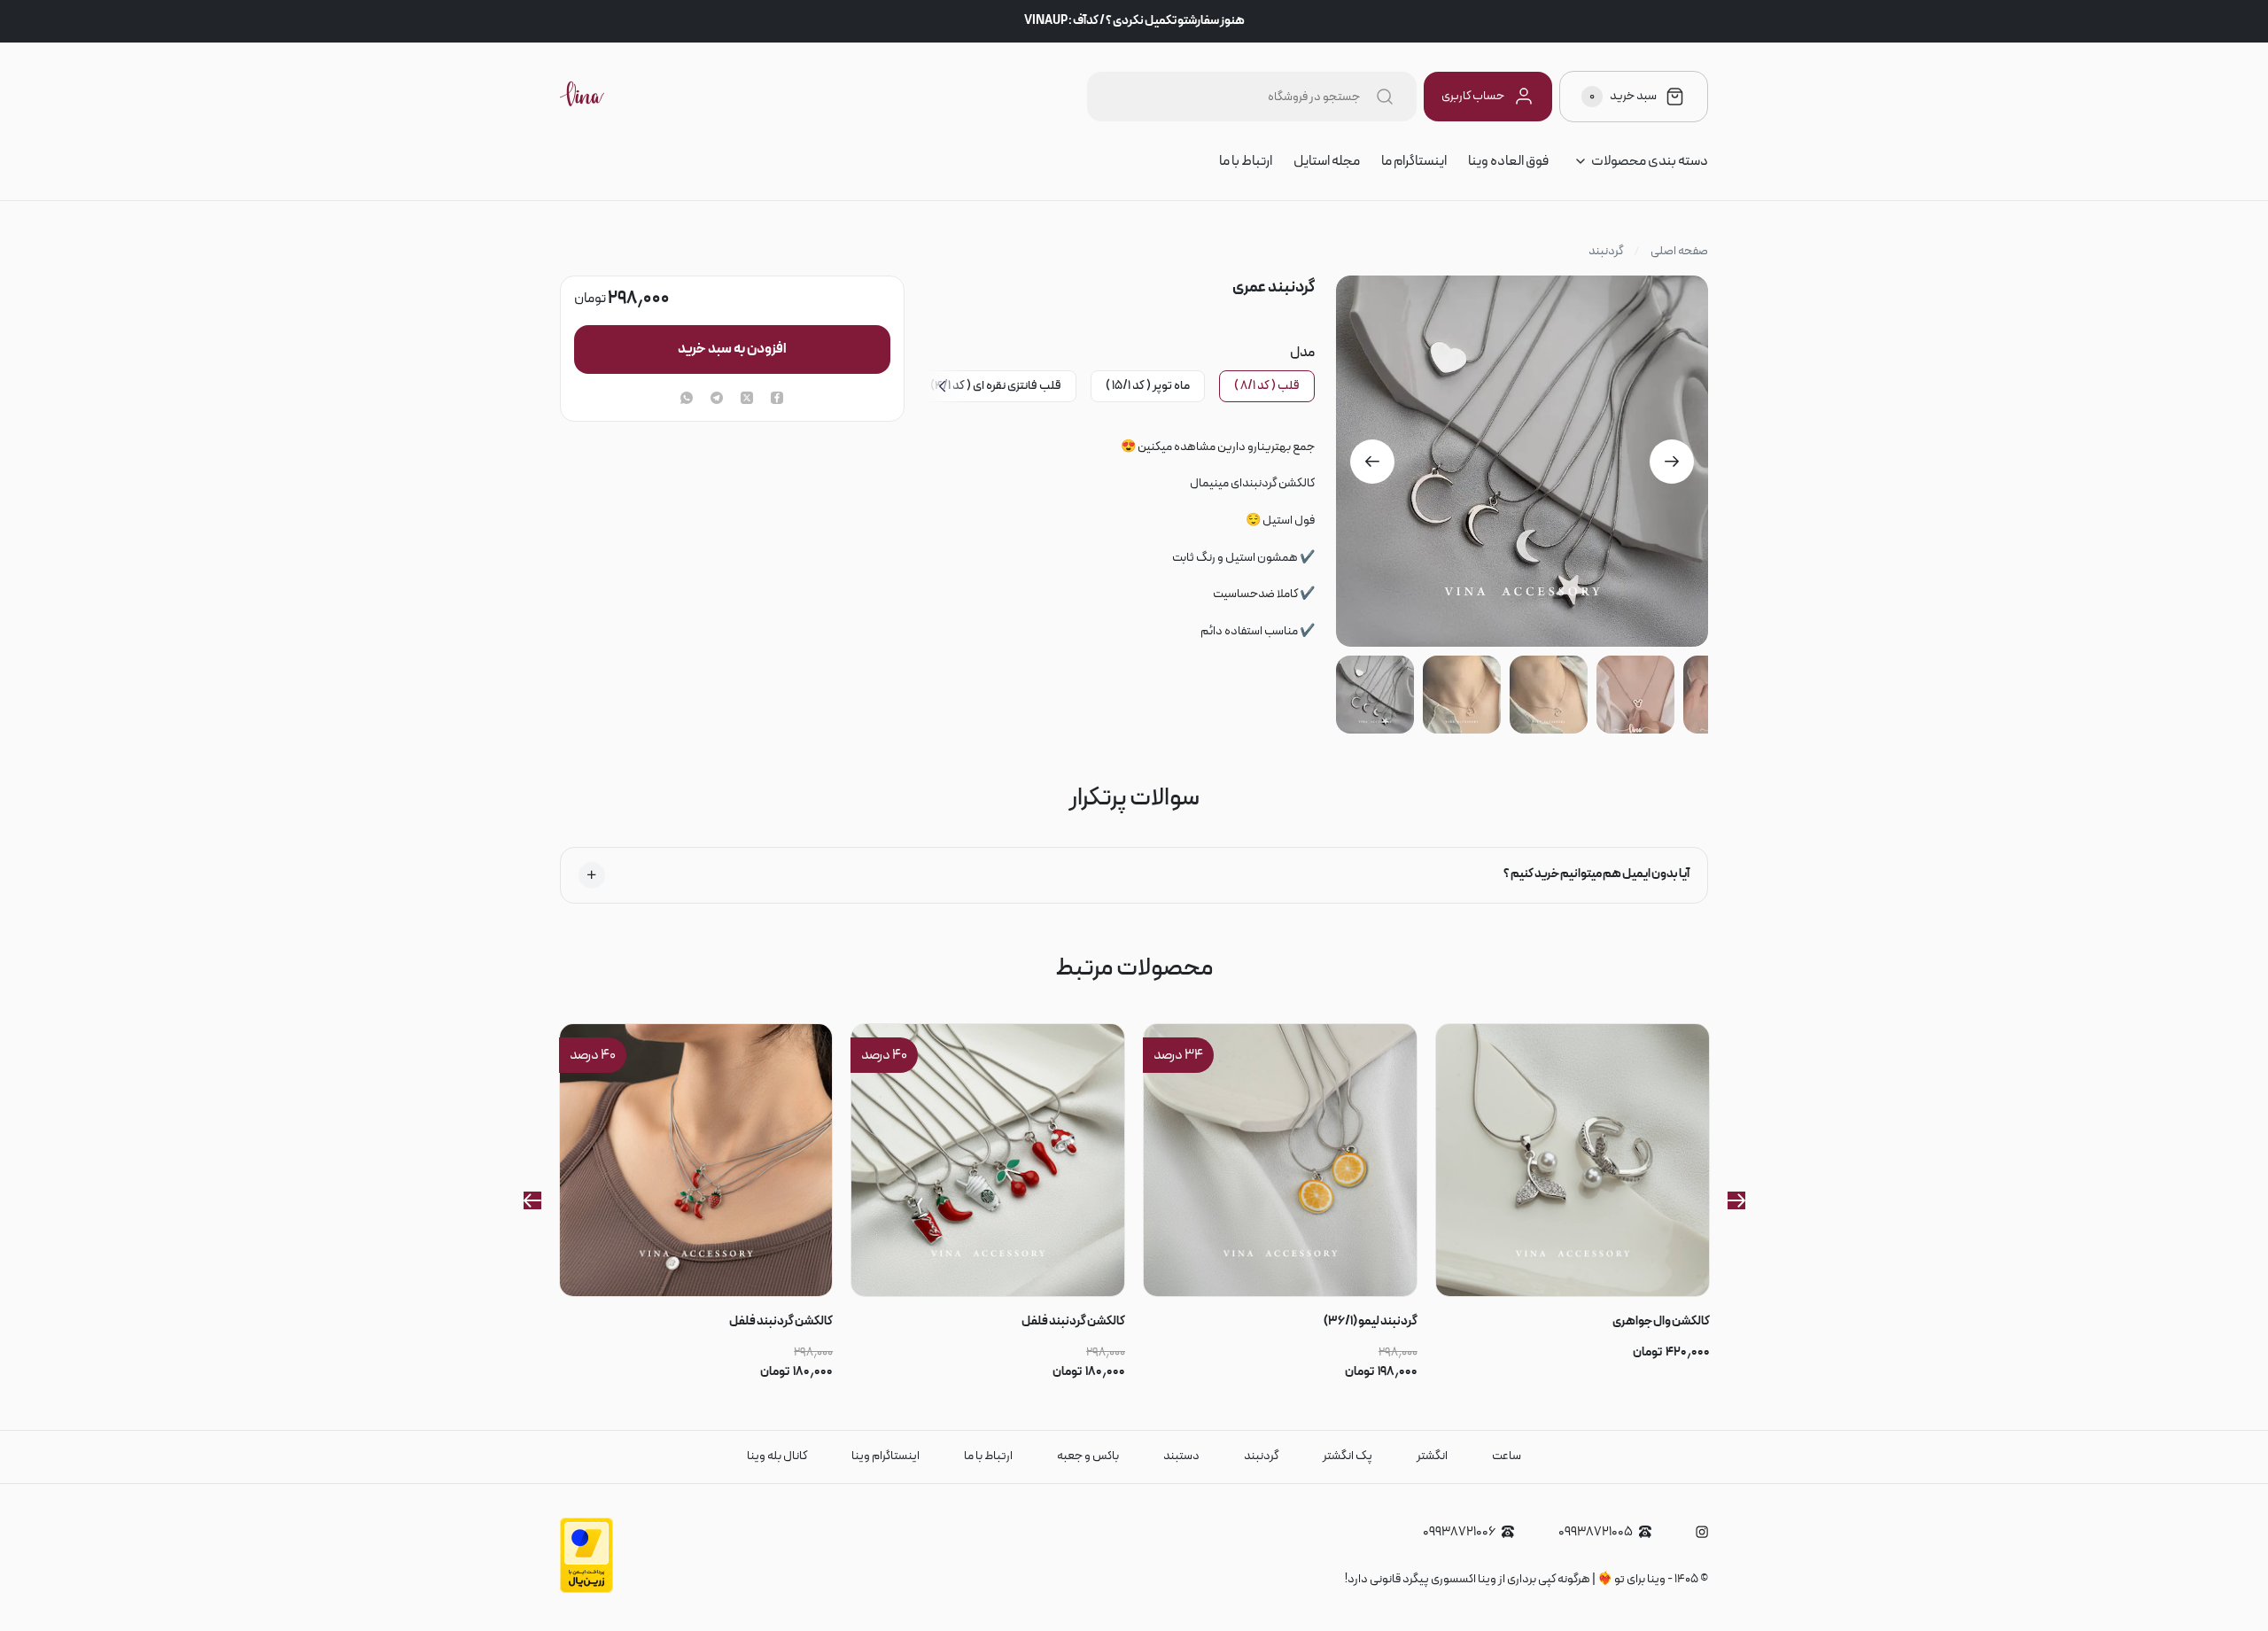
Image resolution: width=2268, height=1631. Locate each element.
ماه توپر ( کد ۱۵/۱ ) (1148, 386)
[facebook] (777, 400)
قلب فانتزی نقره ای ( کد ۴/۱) (996, 386)
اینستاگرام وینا (885, 1456)
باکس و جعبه (1088, 1456)
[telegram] (717, 400)
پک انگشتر (1348, 1456)
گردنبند (1606, 252)
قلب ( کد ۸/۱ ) (1267, 386)
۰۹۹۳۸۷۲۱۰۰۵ (1596, 1532)
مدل (1302, 353)
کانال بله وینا (777, 1456)
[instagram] (1702, 1532)
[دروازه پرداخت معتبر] (586, 1590)
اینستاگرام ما (1414, 161)
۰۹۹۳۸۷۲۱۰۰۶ (1459, 1532)
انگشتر (1432, 1456)
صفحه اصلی (1679, 252)
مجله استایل (1327, 161)
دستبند (1181, 1456)
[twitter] (747, 400)
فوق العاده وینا (1508, 161)
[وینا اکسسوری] (582, 97)
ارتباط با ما (1246, 161)
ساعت (1507, 1456)
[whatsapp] (687, 400)
